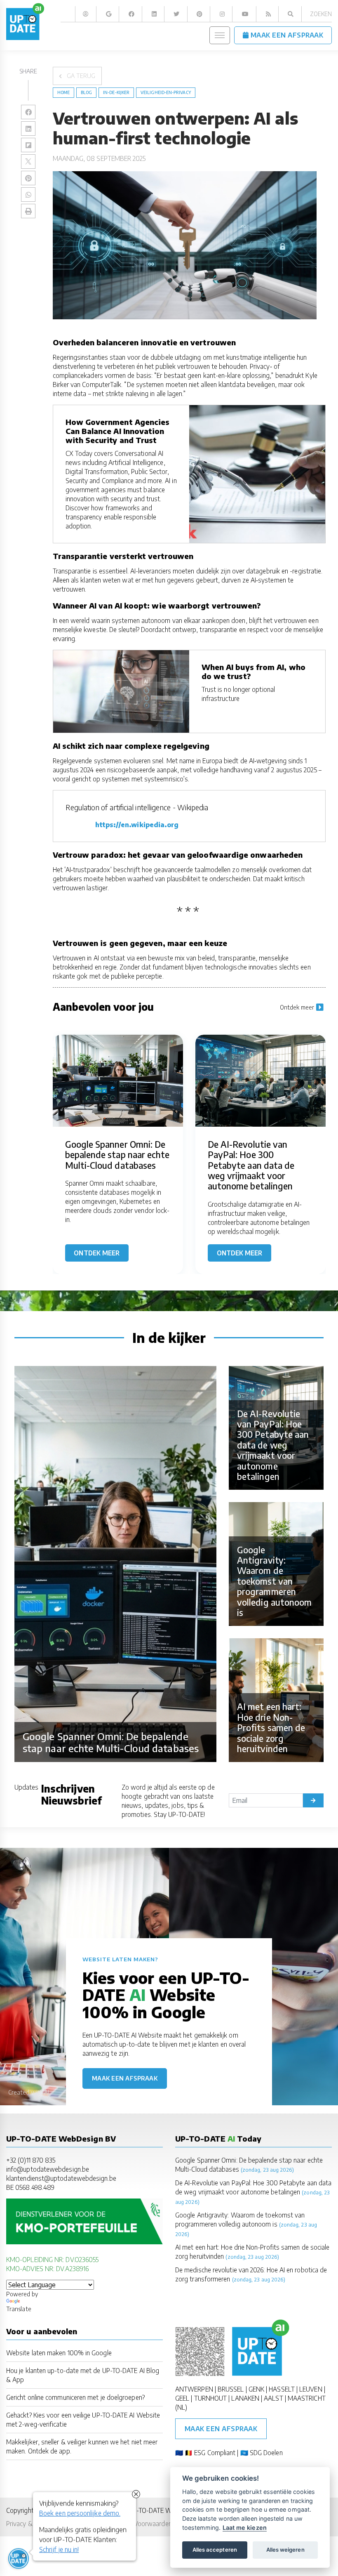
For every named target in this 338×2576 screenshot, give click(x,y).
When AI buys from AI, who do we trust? (253, 671)
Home (63, 92)
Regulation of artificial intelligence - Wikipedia (137, 807)
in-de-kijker (116, 92)
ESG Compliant (215, 2452)
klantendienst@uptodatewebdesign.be (61, 2178)
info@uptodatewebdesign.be (48, 2169)
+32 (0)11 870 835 (31, 2160)
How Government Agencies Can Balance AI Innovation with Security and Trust (118, 431)
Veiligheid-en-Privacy (166, 92)
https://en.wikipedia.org (137, 824)
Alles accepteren (215, 2550)
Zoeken (321, 14)
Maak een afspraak (125, 2078)
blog (86, 92)
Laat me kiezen (245, 2528)
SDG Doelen (266, 2452)
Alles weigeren (285, 2550)
